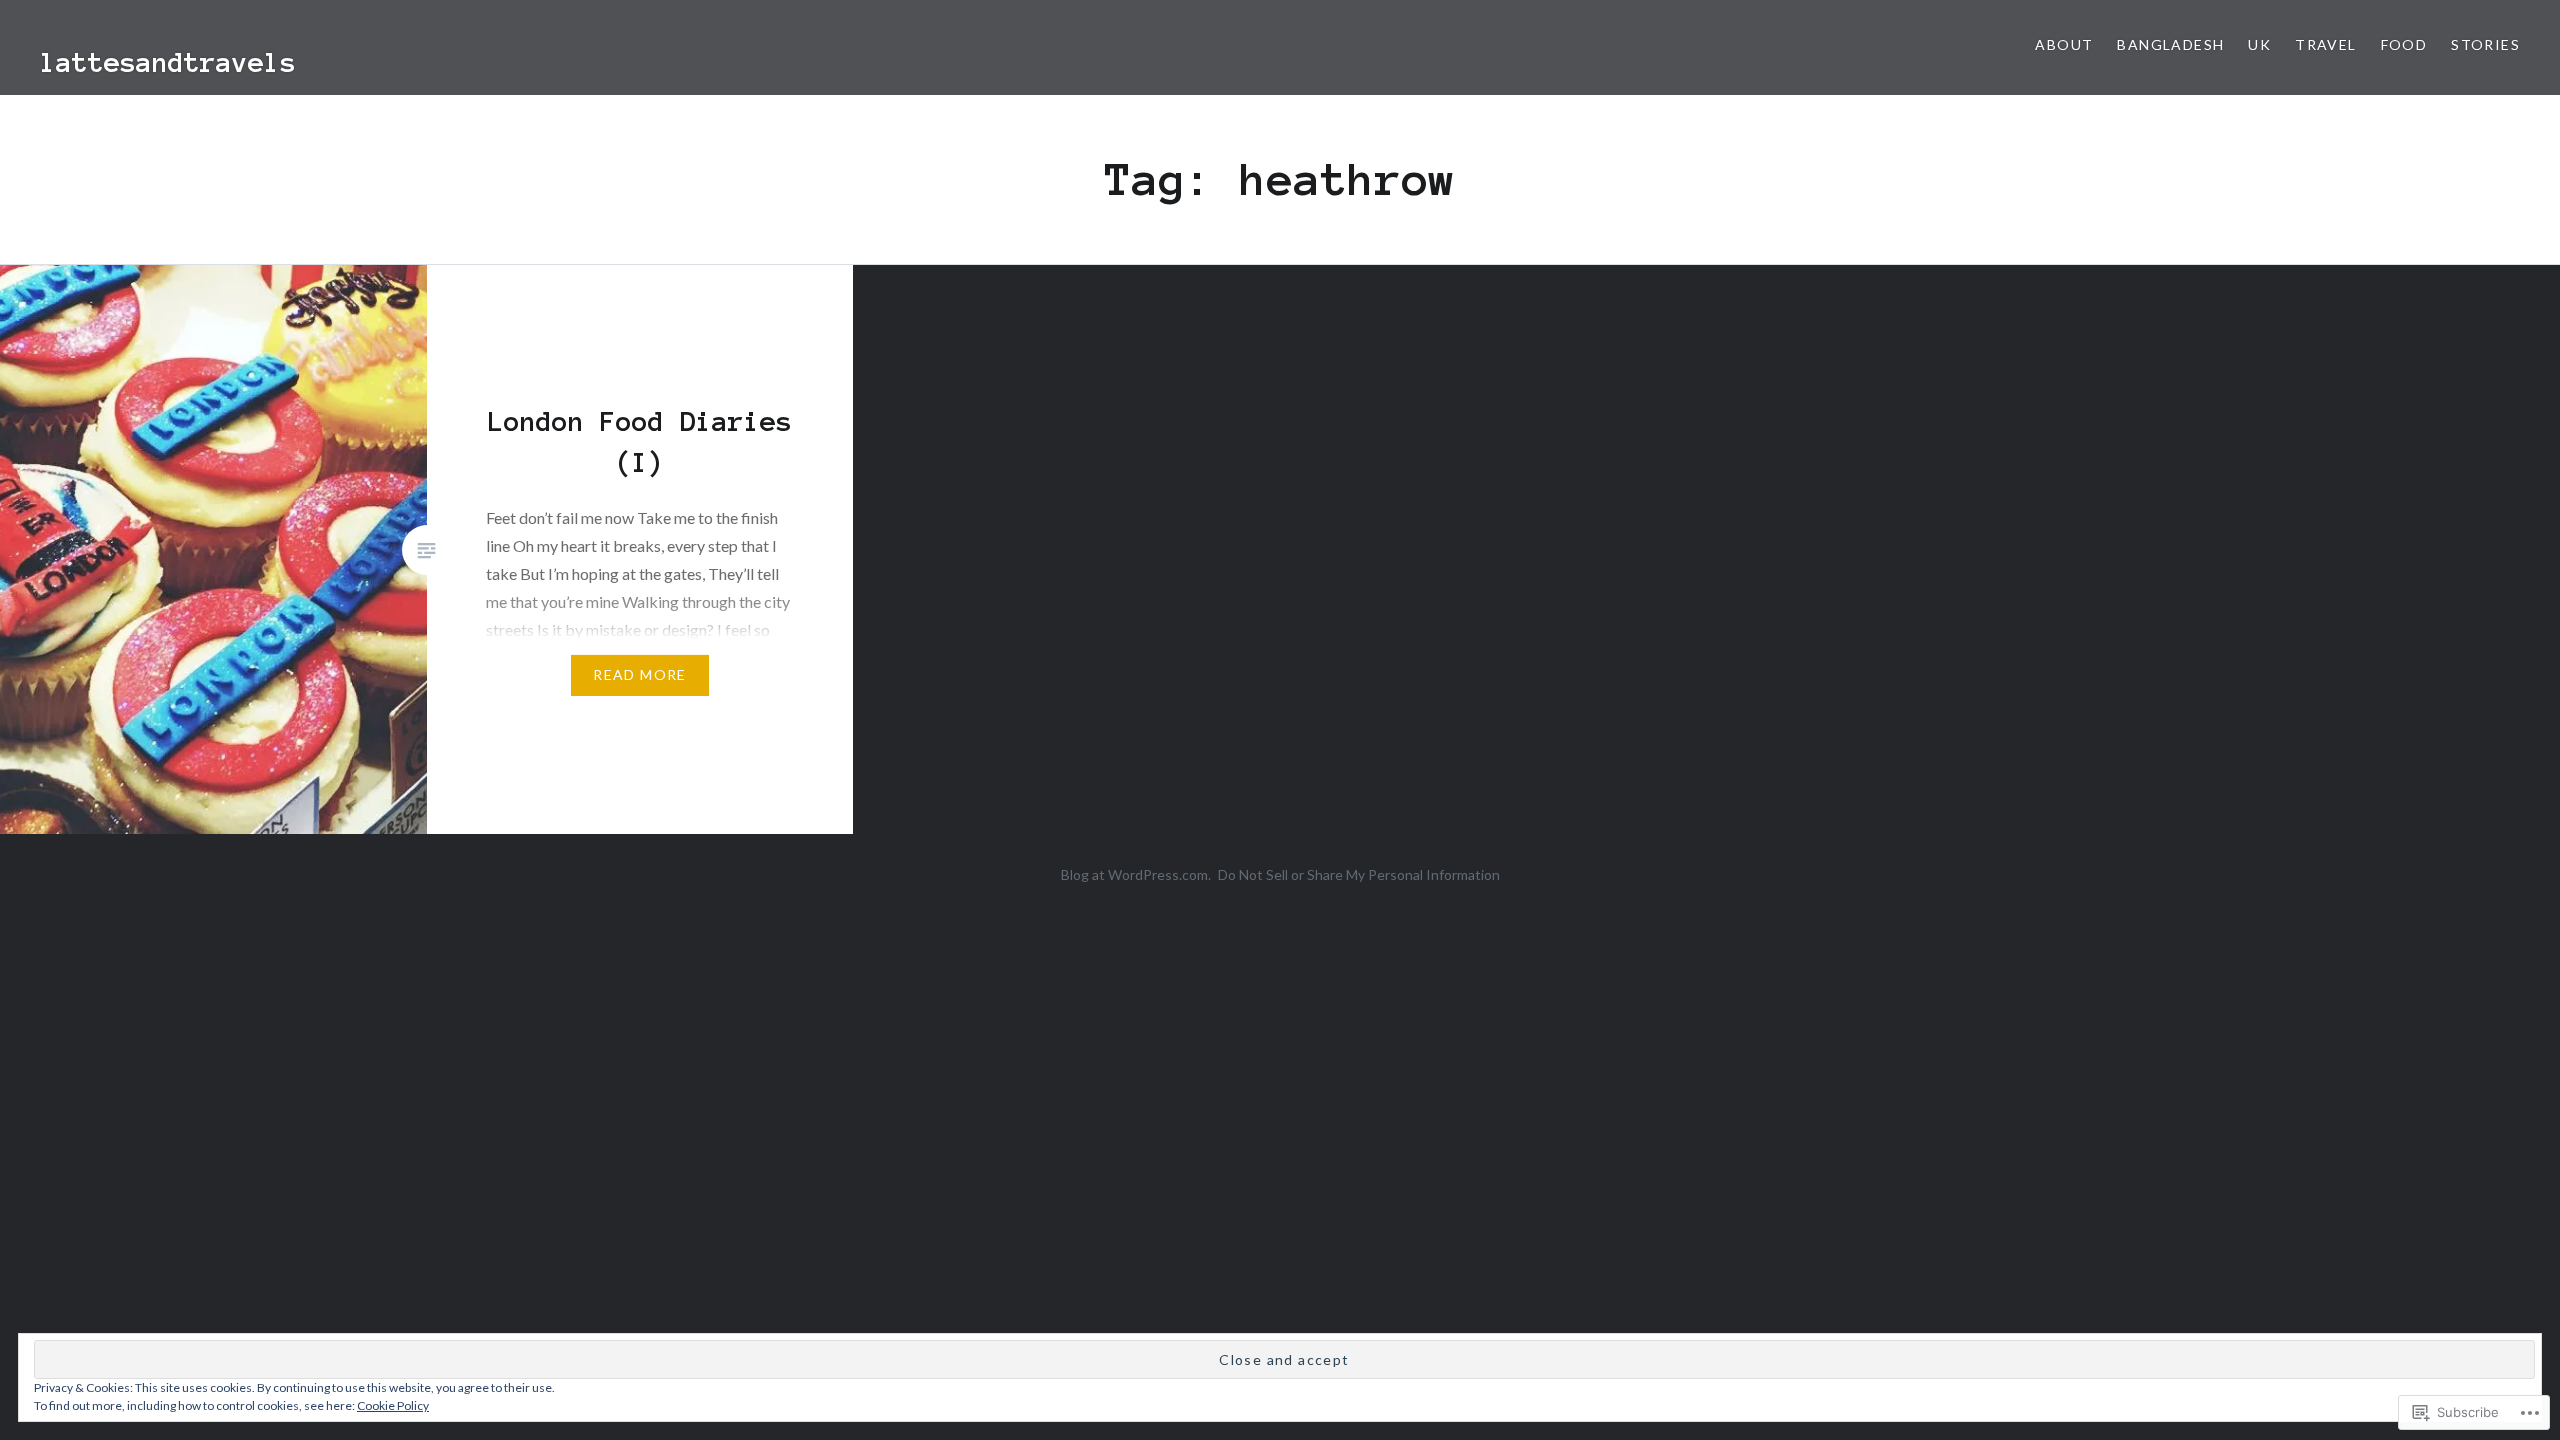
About (2064, 44)
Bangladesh (2170, 44)
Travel (2325, 44)
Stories (2485, 44)
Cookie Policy (393, 1405)
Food (2404, 44)
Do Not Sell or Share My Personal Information (1359, 874)
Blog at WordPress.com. (1136, 874)
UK (2259, 44)
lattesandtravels (168, 62)
